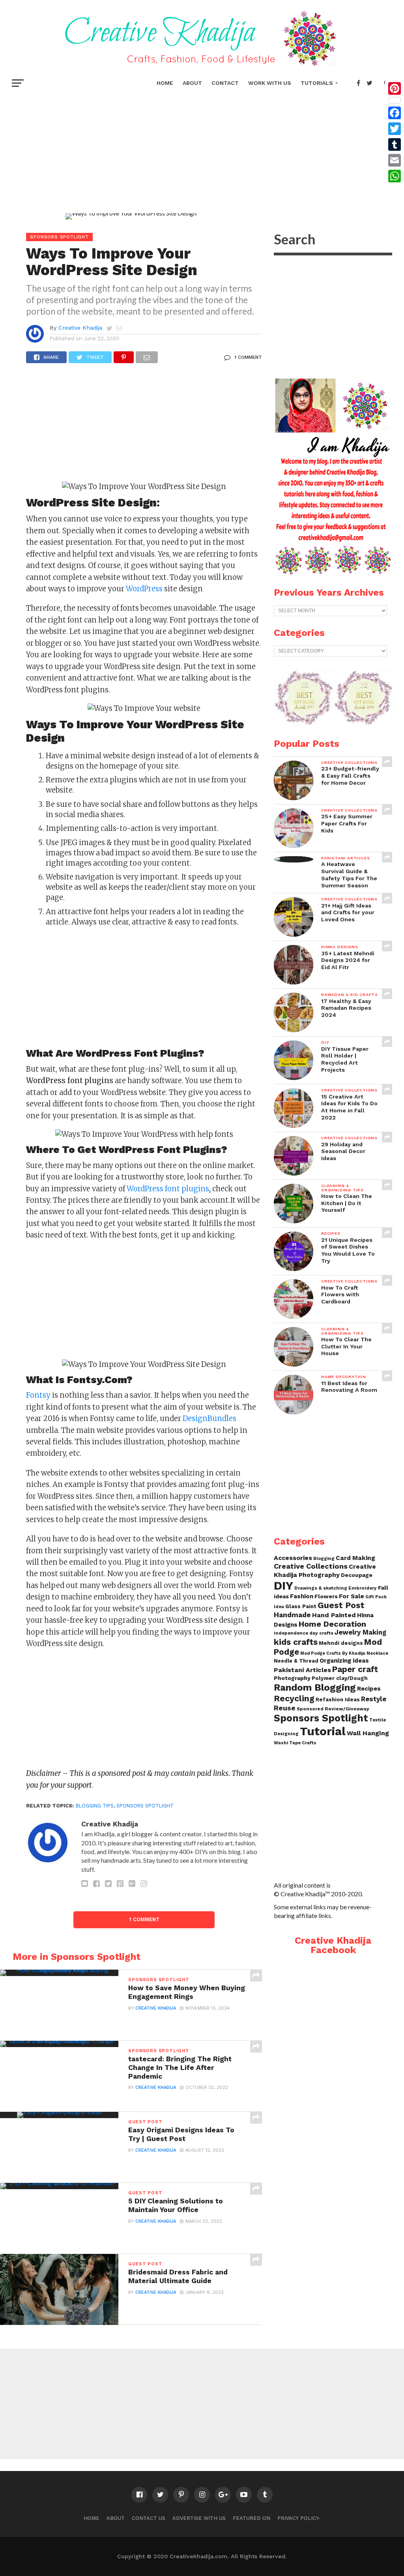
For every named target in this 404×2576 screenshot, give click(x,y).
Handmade (292, 1615)
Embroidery (363, 1588)
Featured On (252, 2518)
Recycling (294, 1698)
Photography (292, 1678)
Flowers (326, 1596)
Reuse (285, 1708)
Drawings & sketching (321, 1588)
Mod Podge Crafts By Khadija (333, 1653)
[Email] (395, 160)
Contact (225, 83)
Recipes (369, 1689)
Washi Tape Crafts (295, 1743)
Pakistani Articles (302, 1670)
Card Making (355, 1558)
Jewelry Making (360, 1632)
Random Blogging (315, 1687)
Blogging (324, 1559)
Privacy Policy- (299, 2518)
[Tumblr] (395, 144)
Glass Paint (301, 1606)
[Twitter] (395, 129)
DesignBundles (209, 1418)
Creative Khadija (80, 328)
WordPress (144, 589)
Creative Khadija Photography (325, 1570)
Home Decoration (332, 1624)
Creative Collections (311, 1566)
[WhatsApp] (395, 176)
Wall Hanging (368, 1733)
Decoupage (357, 1575)
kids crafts (296, 1642)
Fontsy (38, 1395)
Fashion (302, 1596)
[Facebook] (395, 113)
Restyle (374, 1699)
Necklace (377, 1653)
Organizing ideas (344, 1661)
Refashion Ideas (338, 1700)
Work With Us (270, 83)
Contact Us (149, 2518)
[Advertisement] (202, 150)
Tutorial (323, 1731)
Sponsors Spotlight (321, 1718)
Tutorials (317, 83)
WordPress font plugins (168, 1189)
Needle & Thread (296, 1661)
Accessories (293, 1558)
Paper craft (355, 1669)
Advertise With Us (199, 2518)
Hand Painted (334, 1615)
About (192, 83)
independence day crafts (304, 1633)
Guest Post (341, 1605)
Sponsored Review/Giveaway (333, 1709)
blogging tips (95, 1806)
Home (165, 83)
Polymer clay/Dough (340, 1678)
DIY (283, 1586)
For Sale (352, 1596)
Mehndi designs (341, 1643)
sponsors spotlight (145, 1806)
